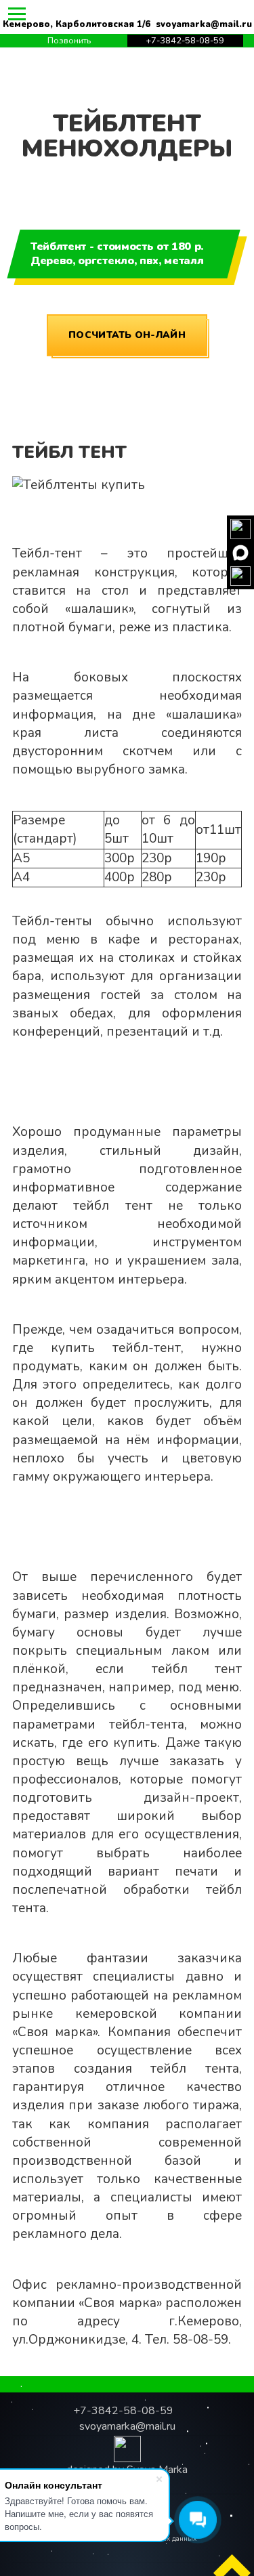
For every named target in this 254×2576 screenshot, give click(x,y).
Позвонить (69, 41)
